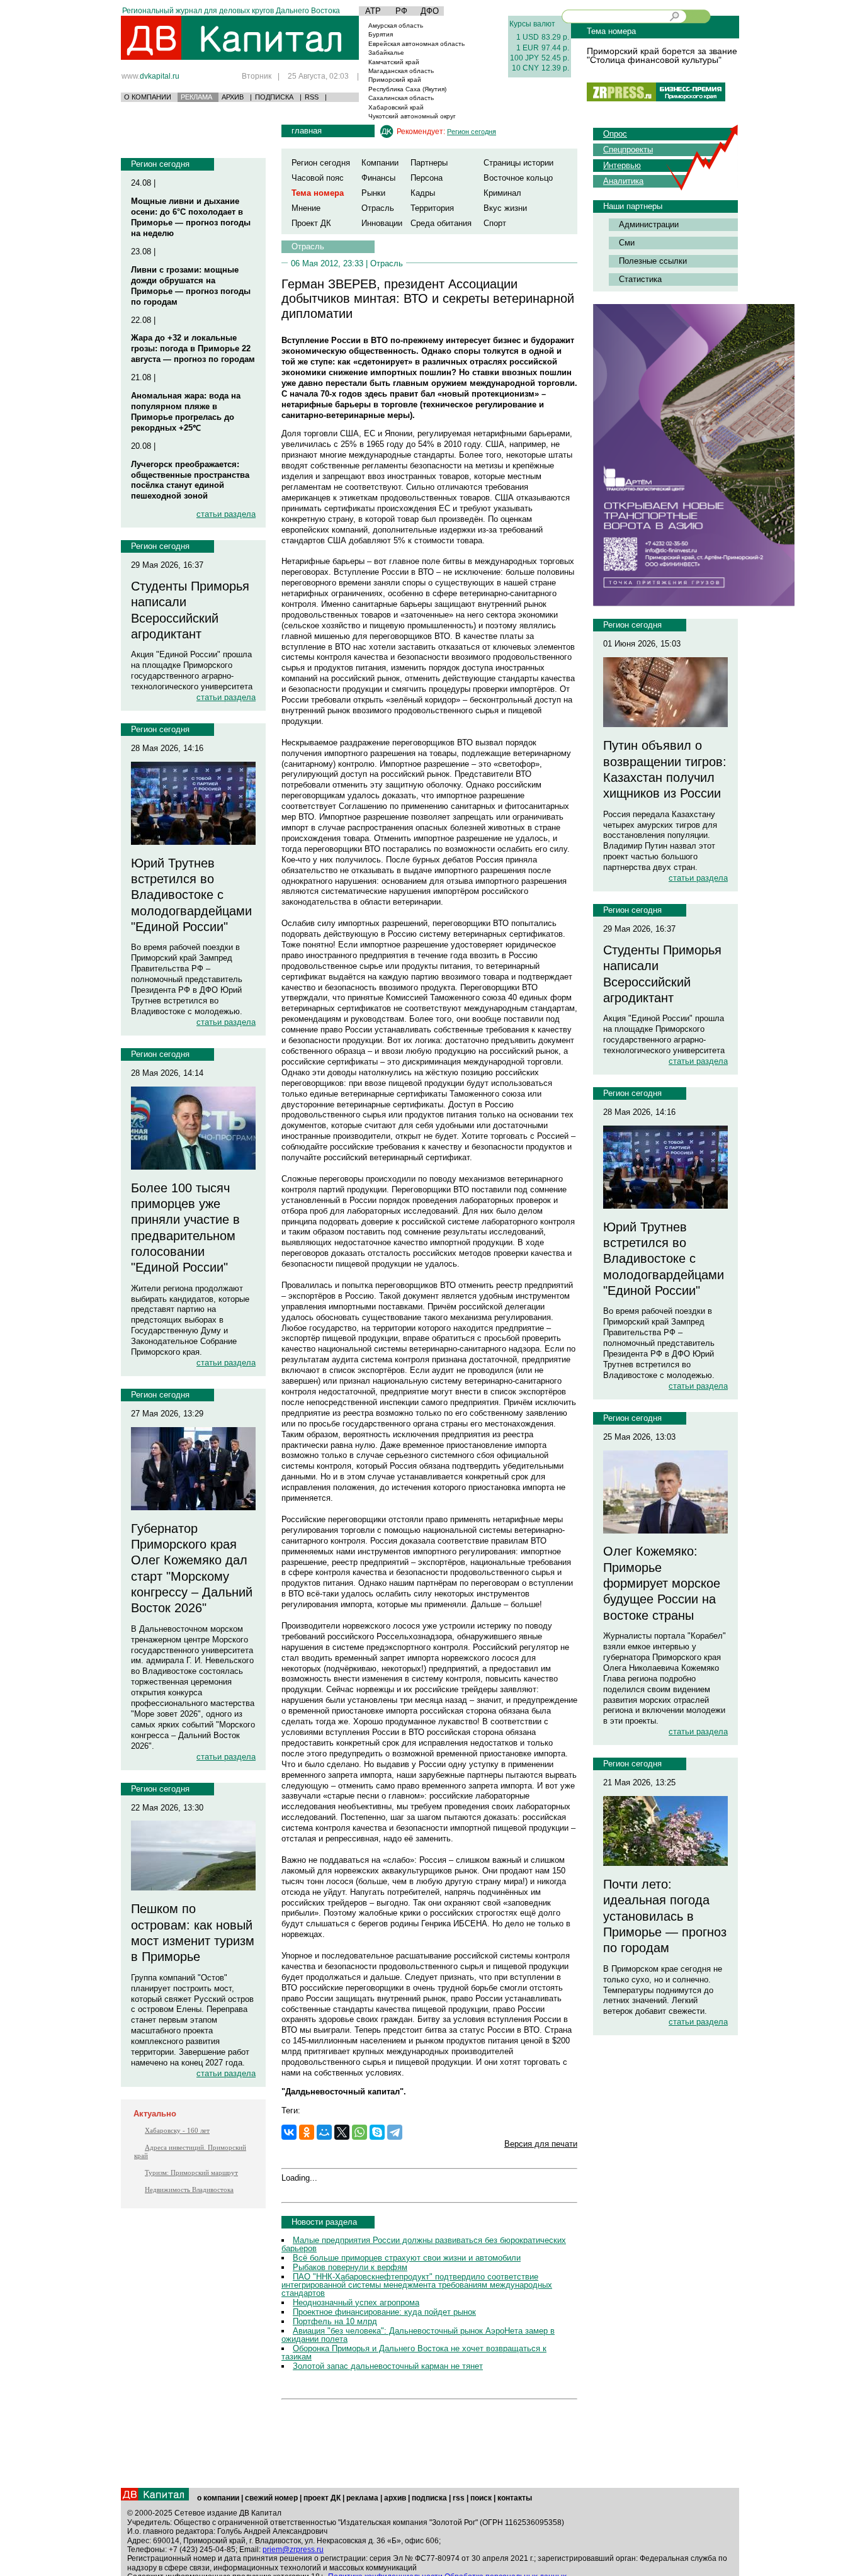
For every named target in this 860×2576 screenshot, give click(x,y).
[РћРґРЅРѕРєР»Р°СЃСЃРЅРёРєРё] (307, 2132)
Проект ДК (311, 223)
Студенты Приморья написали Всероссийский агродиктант (190, 610)
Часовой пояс (318, 178)
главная (307, 131)
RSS (312, 97)
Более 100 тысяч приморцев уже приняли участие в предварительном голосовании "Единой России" (185, 1228)
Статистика (640, 279)
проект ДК (322, 2498)
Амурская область (396, 25)
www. (150, 76)
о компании (218, 2498)
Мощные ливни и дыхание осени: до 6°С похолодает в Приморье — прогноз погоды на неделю (191, 217)
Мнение (306, 208)
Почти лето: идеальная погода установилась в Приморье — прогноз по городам (665, 1916)
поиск (481, 2498)
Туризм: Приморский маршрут (191, 2172)
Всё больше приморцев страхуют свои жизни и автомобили (407, 2258)
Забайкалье (386, 53)
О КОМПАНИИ (148, 97)
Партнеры (429, 163)
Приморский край (395, 80)
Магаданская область (401, 71)
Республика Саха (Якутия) (407, 89)
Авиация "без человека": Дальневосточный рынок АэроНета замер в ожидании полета (418, 2335)
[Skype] (377, 2132)
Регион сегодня (160, 164)
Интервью (622, 165)
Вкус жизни (505, 208)
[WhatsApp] (359, 2132)
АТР (373, 11)
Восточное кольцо (518, 178)
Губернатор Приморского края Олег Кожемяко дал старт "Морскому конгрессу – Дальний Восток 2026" (192, 1568)
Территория (432, 208)
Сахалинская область (401, 98)
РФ (401, 11)
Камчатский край (394, 62)
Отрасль (378, 208)
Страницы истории (518, 163)
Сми (627, 243)
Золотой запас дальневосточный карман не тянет (388, 2366)
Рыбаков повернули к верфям (350, 2267)
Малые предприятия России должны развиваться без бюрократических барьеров (424, 2244)
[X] (342, 2132)
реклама (362, 2498)
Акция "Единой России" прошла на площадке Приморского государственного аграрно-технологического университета (192, 670)
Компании (380, 163)
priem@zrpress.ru (293, 2550)
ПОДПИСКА (274, 97)
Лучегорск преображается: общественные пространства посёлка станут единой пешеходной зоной (190, 480)
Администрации (649, 224)
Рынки (373, 193)
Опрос (615, 134)
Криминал (502, 193)
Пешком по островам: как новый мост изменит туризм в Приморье (193, 1933)
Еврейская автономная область (416, 44)
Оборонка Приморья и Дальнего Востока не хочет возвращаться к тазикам (414, 2353)
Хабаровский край (396, 107)
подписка (429, 2498)
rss (459, 2498)
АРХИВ (233, 97)
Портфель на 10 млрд (335, 2321)
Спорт (495, 223)
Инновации (382, 223)
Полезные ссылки (653, 261)
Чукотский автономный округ (412, 116)
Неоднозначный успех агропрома (356, 2302)
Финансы (378, 178)
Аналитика (623, 181)
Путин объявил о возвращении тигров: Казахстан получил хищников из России (665, 769)
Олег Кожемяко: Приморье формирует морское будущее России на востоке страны (662, 1583)
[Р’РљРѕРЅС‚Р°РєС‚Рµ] (289, 2132)
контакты (515, 2498)
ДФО (430, 11)
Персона (427, 178)
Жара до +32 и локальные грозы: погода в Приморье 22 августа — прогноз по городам (193, 348)
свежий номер (271, 2498)
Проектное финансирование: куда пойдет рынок (384, 2312)
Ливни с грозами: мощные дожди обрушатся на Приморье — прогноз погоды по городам (191, 286)
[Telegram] (395, 2132)
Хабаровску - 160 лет (177, 2130)
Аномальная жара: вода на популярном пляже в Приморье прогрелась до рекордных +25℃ (186, 412)
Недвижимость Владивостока (189, 2189)
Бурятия (381, 34)
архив (395, 2498)
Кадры (423, 193)
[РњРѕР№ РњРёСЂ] (324, 2132)
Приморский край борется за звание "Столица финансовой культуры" (662, 55)
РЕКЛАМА (196, 97)
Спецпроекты (628, 150)
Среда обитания (441, 223)
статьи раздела (226, 514)
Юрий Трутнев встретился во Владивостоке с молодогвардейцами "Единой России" (191, 895)
